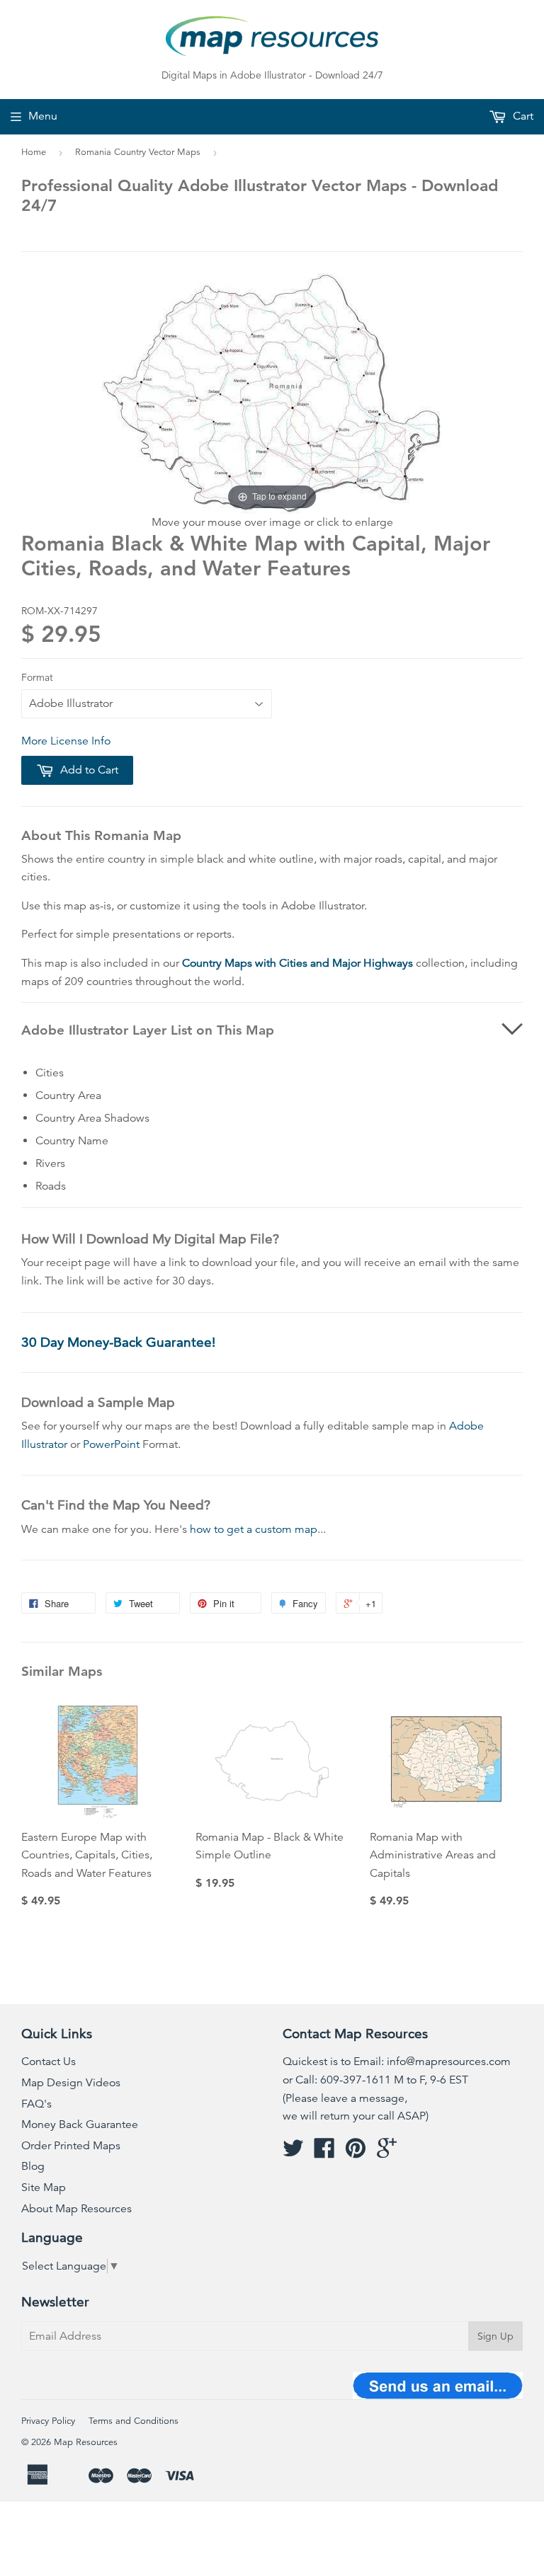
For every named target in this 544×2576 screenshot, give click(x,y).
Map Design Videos (71, 2083)
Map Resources (86, 2442)
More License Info (66, 741)
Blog (33, 2166)
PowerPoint (111, 1444)
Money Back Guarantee (80, 2124)
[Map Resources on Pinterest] (356, 2153)
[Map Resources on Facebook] (324, 2153)
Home (34, 152)
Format (37, 677)
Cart (522, 116)
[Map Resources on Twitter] (293, 2153)
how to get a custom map (254, 1529)
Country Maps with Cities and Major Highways (297, 963)
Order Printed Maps (71, 2146)
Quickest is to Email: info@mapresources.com (397, 2062)
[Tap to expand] (272, 393)
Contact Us (49, 2062)
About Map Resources (76, 2209)
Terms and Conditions (134, 2421)
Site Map (44, 2187)
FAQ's (36, 2104)
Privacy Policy (48, 2421)
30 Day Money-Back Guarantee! (118, 1342)
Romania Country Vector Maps (138, 152)
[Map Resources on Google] (387, 2153)
